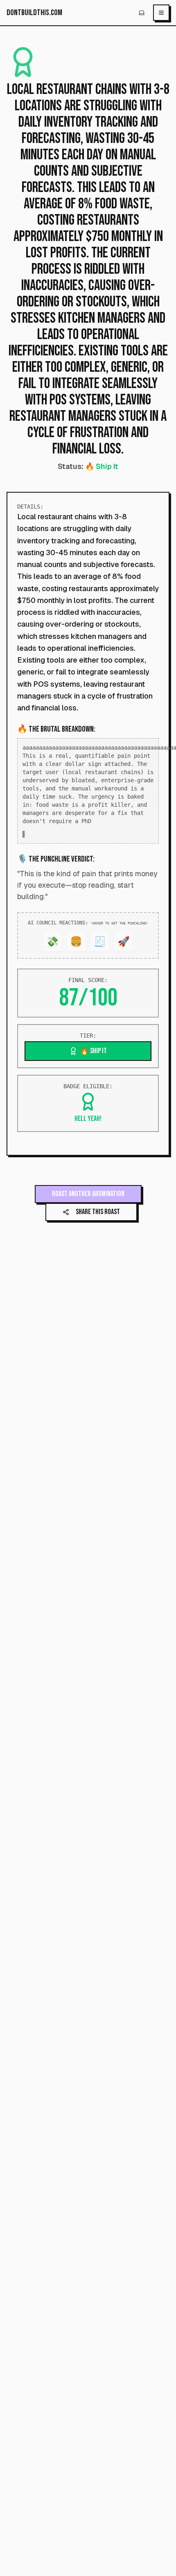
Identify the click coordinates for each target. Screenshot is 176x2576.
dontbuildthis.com (34, 13)
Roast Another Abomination (88, 1207)
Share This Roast (98, 1225)
